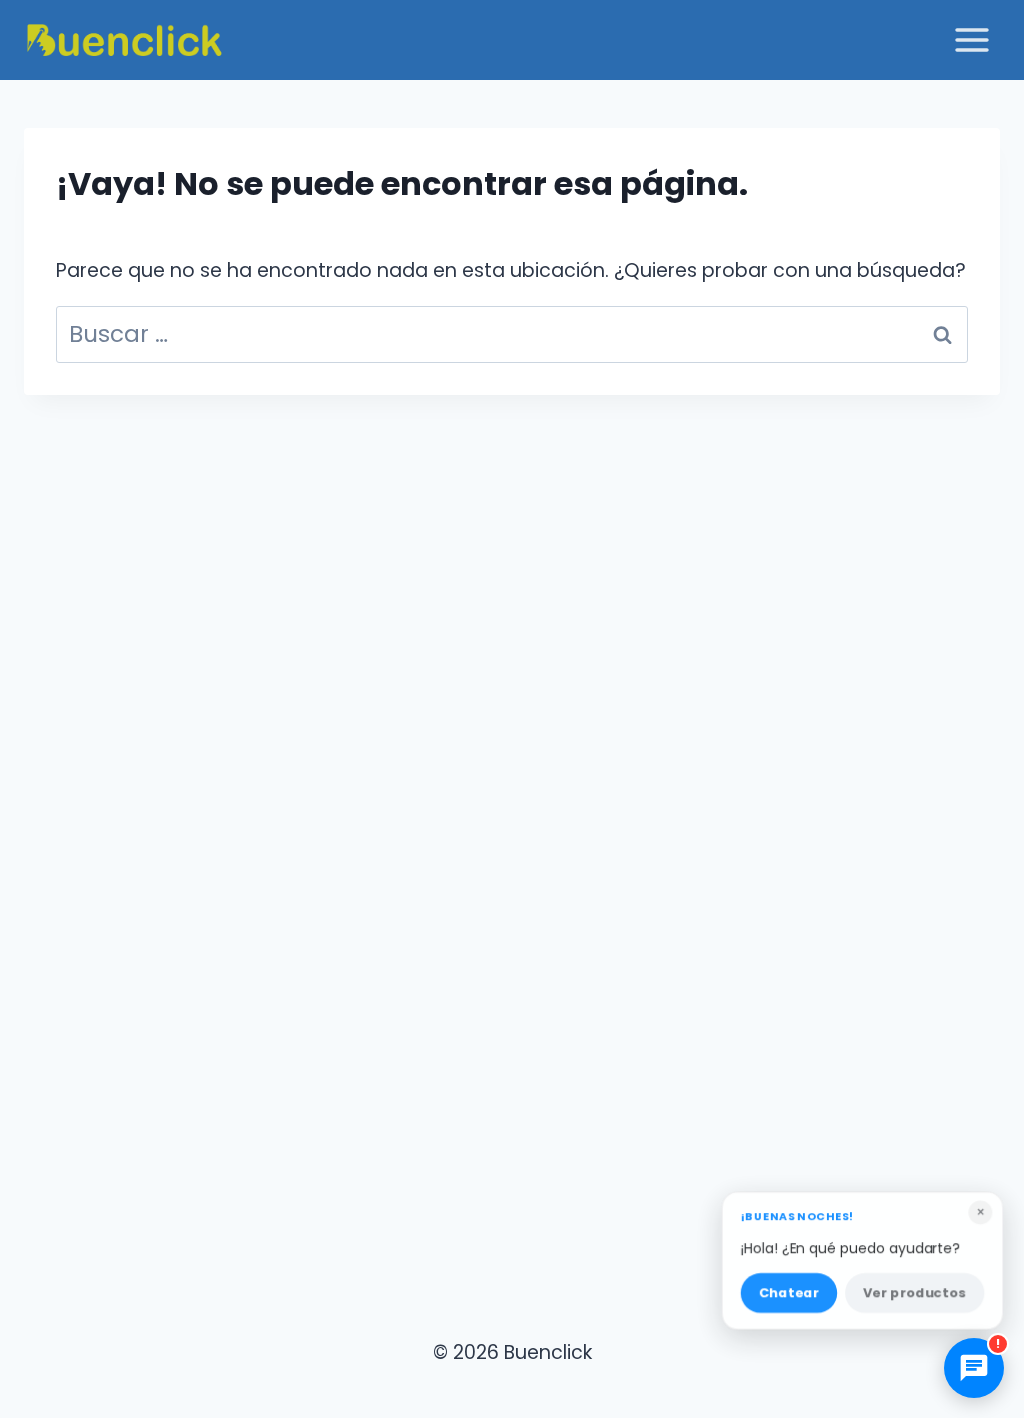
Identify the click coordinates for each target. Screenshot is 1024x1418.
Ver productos (915, 1289)
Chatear (788, 1289)
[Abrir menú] (971, 39)
